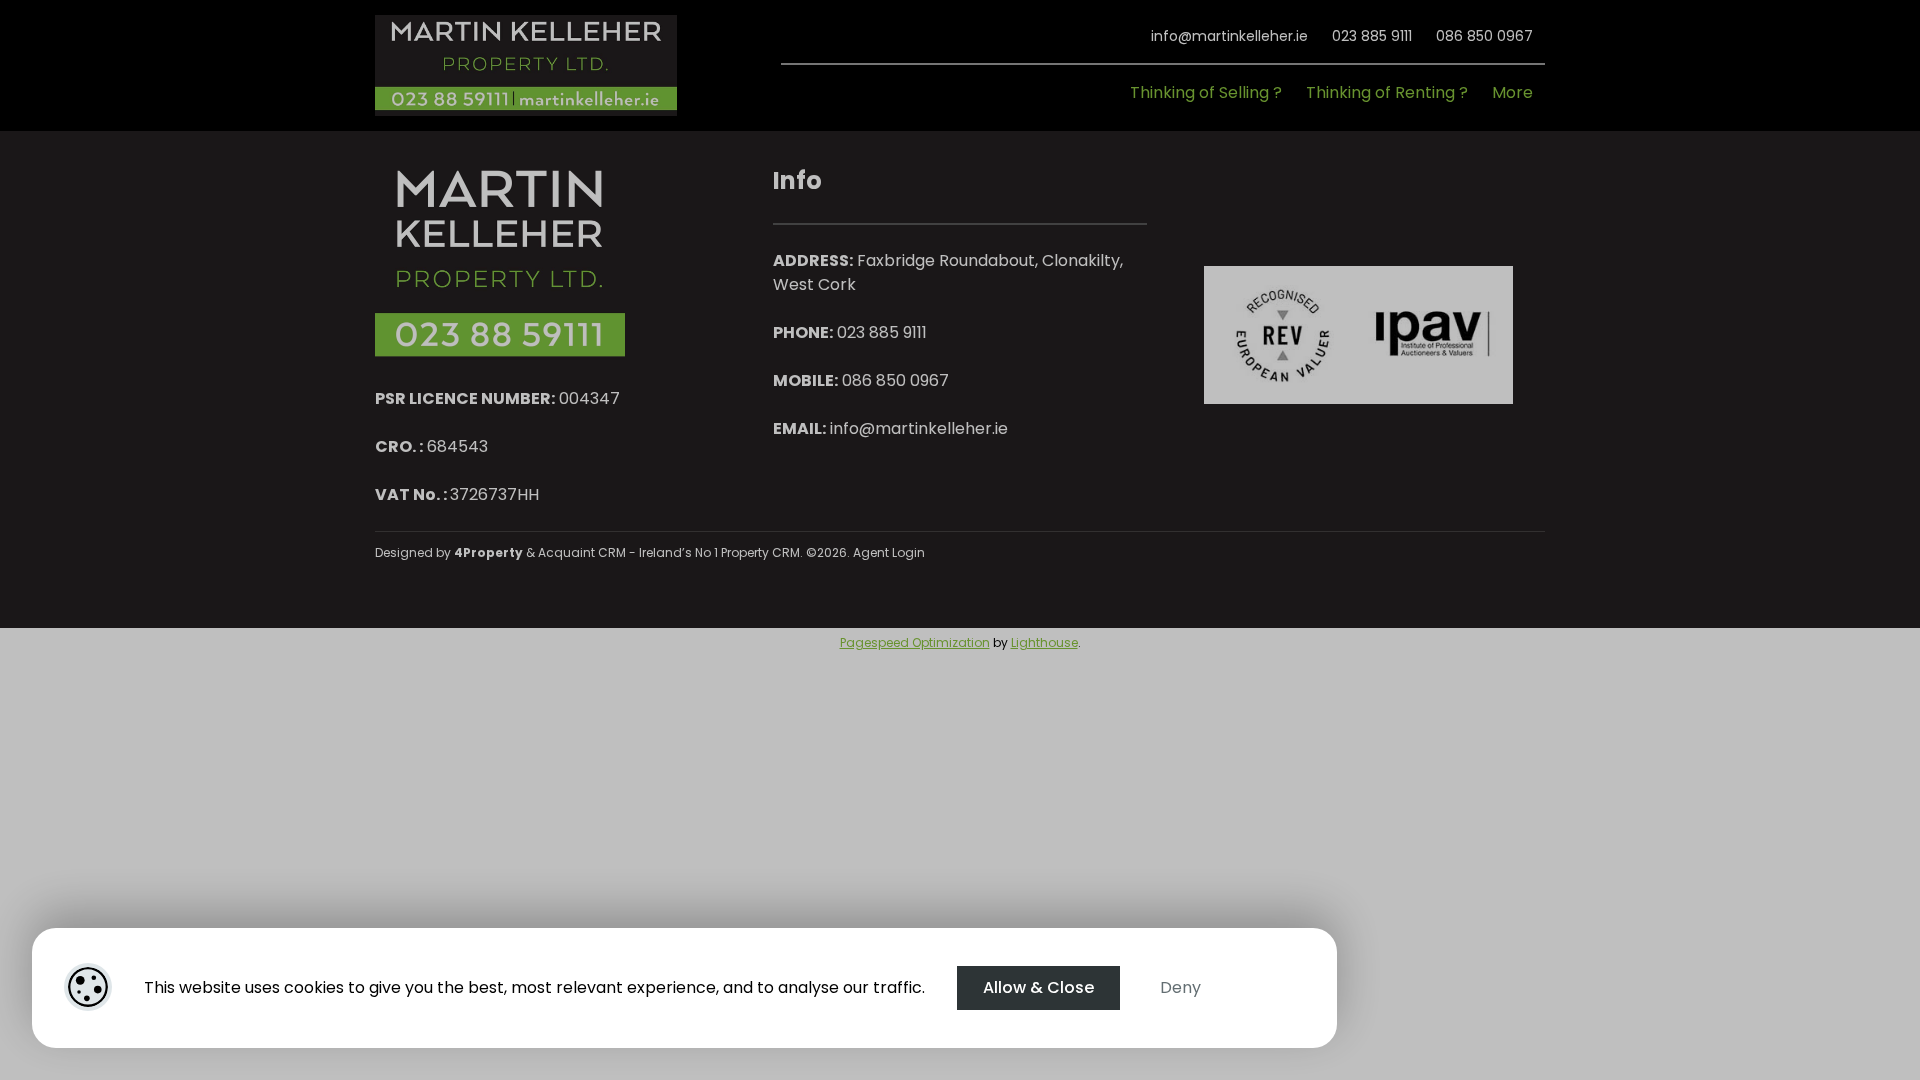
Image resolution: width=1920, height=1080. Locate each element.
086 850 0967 (1484, 36)
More (1512, 92)
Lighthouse (1044, 642)
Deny (1180, 987)
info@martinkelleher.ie (1229, 36)
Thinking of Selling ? (1206, 92)
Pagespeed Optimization (915, 642)
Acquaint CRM (582, 552)
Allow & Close (1038, 987)
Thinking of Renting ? (1387, 92)
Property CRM (760, 552)
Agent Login (889, 552)
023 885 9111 (1372, 36)
